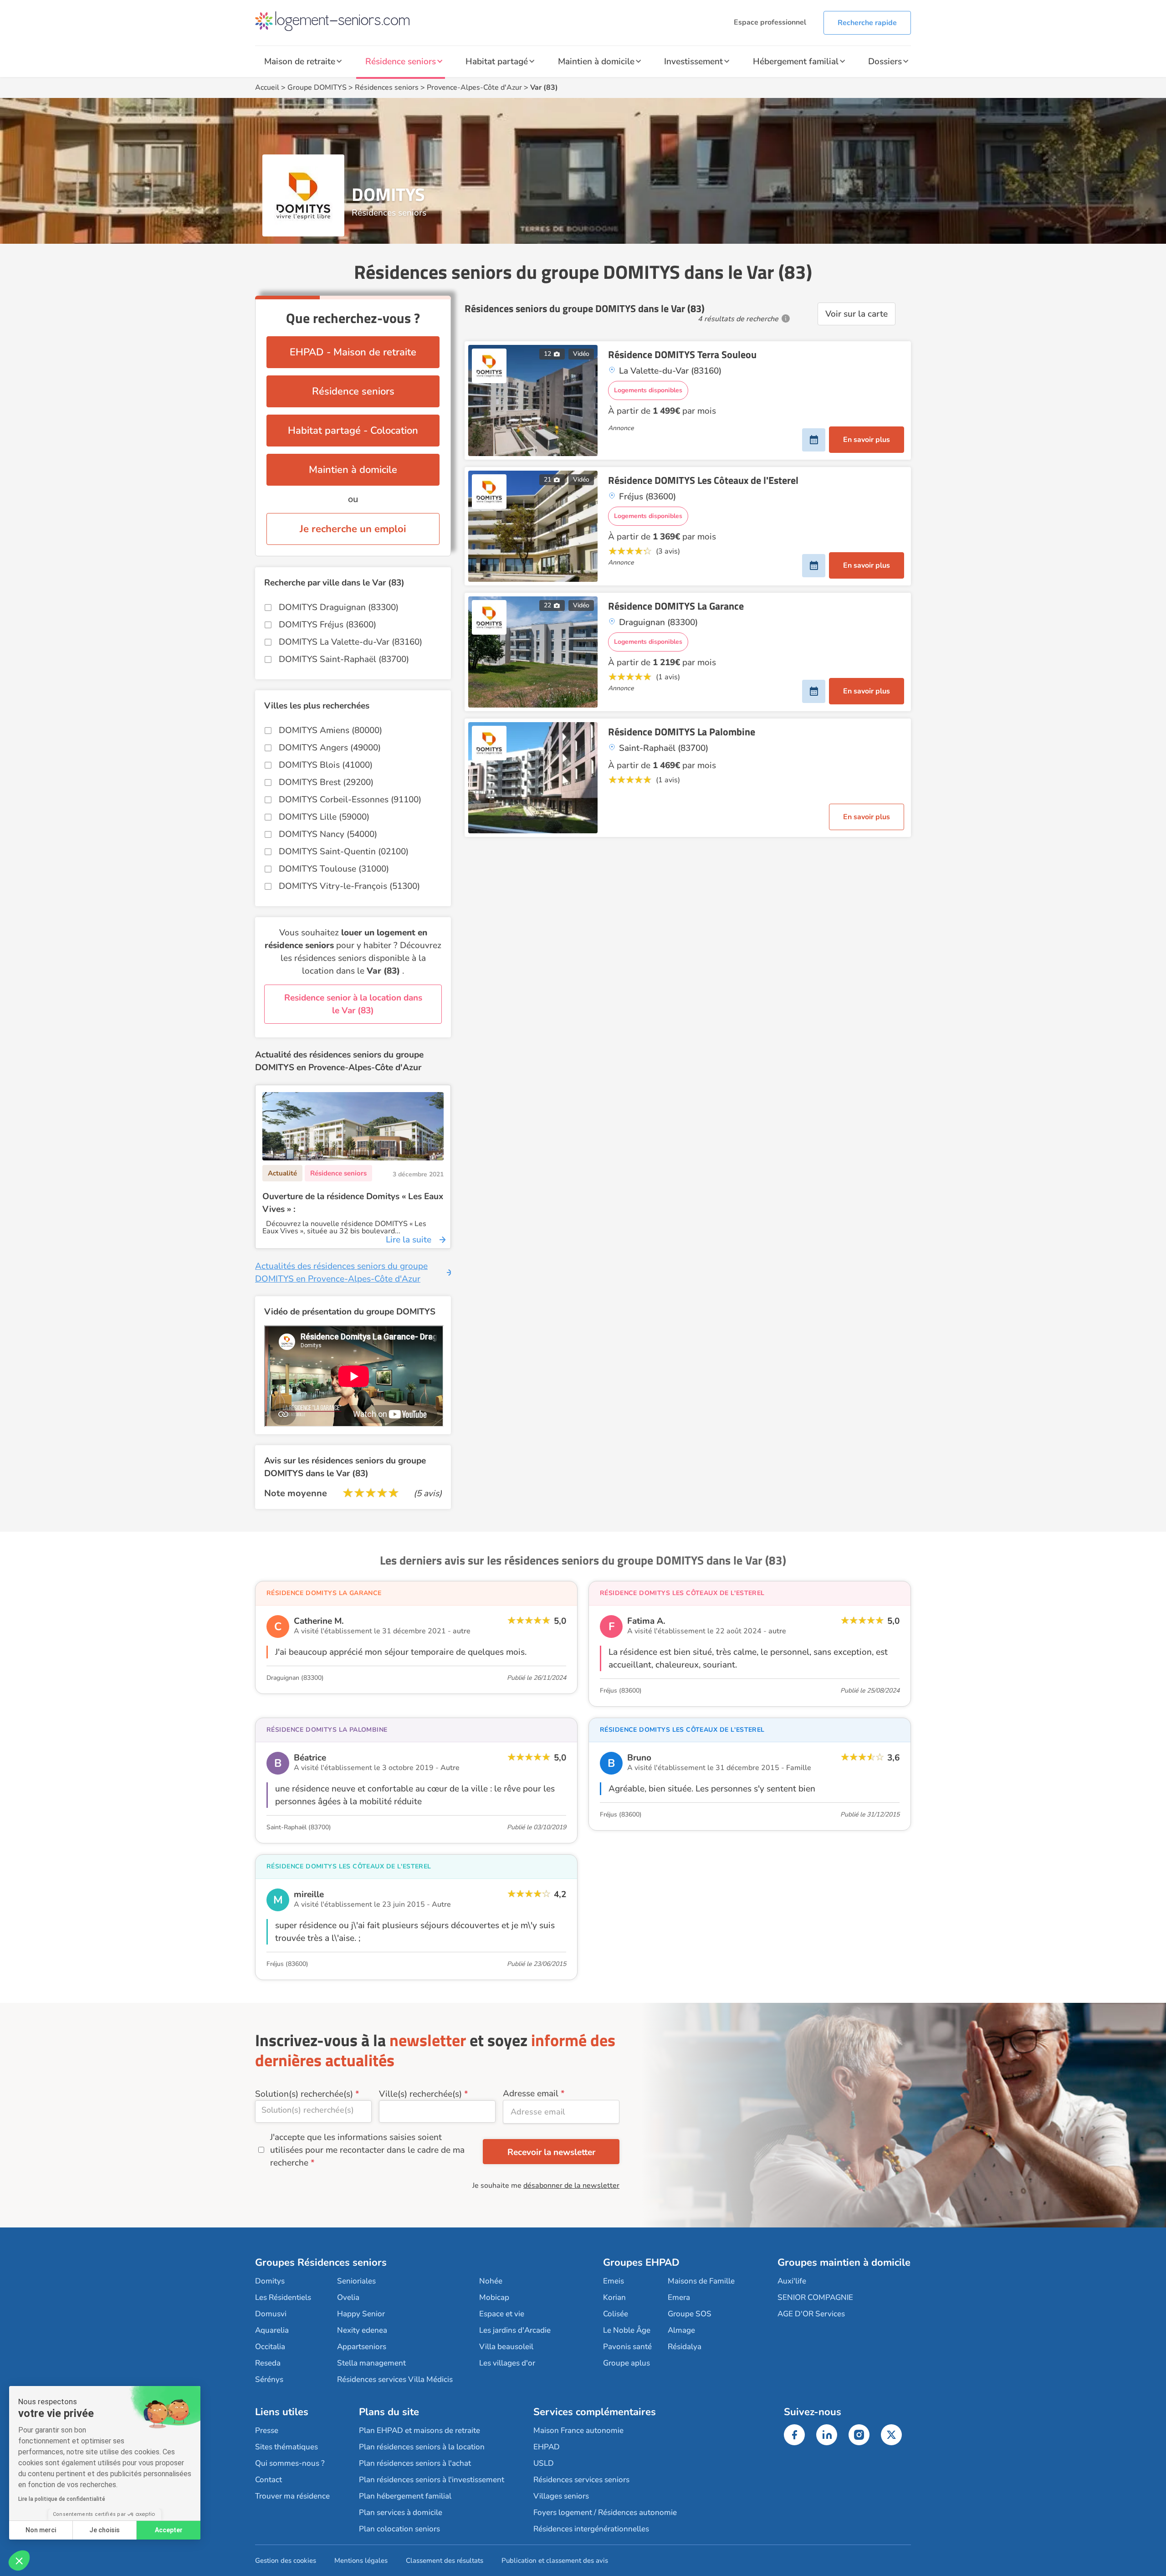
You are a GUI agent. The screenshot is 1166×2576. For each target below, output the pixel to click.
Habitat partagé (497, 62)
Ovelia (348, 2297)
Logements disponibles (648, 390)
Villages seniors (561, 2496)
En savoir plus (867, 440)
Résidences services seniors (581, 2480)
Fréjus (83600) (621, 1691)
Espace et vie (502, 2314)
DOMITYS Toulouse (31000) (334, 869)
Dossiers (885, 62)
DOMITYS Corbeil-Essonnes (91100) (350, 800)
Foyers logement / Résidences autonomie (605, 2512)
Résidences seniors (387, 87)
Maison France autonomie (578, 2430)
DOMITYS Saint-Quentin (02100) (344, 852)
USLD (544, 2463)
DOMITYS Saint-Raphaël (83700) (344, 659)
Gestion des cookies (286, 2561)
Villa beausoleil (506, 2347)
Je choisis (105, 2530)
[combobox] (313, 2112)
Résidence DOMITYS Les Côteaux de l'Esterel (703, 480)
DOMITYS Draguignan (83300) (339, 607)
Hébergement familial (796, 62)
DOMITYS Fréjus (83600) (327, 625)
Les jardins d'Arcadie (515, 2330)
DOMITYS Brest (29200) (326, 782)
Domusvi (271, 2314)
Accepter (169, 2530)
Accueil (267, 87)
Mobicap (494, 2297)
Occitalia (270, 2347)
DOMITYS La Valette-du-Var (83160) (350, 642)
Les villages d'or (507, 2363)
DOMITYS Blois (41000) (326, 765)
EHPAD (547, 2447)
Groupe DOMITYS (317, 87)
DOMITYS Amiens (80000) (330, 730)
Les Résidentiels (283, 2297)
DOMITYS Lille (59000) (324, 817)
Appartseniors (362, 2347)
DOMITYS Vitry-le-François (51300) (349, 886)
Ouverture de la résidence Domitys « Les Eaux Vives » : (353, 1203)
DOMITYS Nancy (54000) (328, 834)
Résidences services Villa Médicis (395, 2379)
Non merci (41, 2530)
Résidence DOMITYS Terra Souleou (682, 354)
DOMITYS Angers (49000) (330, 748)
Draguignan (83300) (295, 1678)
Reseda (268, 2363)
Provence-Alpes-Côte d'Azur (474, 87)
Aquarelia (272, 2330)
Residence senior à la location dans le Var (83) (353, 1004)
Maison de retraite (300, 62)
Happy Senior (361, 2314)
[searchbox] (313, 2110)
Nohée (491, 2281)
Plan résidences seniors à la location (422, 2447)
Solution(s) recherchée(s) (304, 2094)
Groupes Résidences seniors (321, 2263)
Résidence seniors (401, 62)
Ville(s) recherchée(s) (420, 2094)
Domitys (270, 2281)
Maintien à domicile (596, 62)
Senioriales (356, 2281)
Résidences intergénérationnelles (591, 2529)
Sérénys (269, 2379)
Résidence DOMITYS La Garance (676, 606)
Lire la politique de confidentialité (62, 2499)
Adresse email (531, 2094)
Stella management (371, 2363)
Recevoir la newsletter (551, 2152)
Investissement (693, 62)
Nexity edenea (362, 2330)
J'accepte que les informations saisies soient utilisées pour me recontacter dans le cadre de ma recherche (367, 2150)
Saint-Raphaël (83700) (299, 1827)
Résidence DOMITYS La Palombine (682, 732)
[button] (19, 2561)
